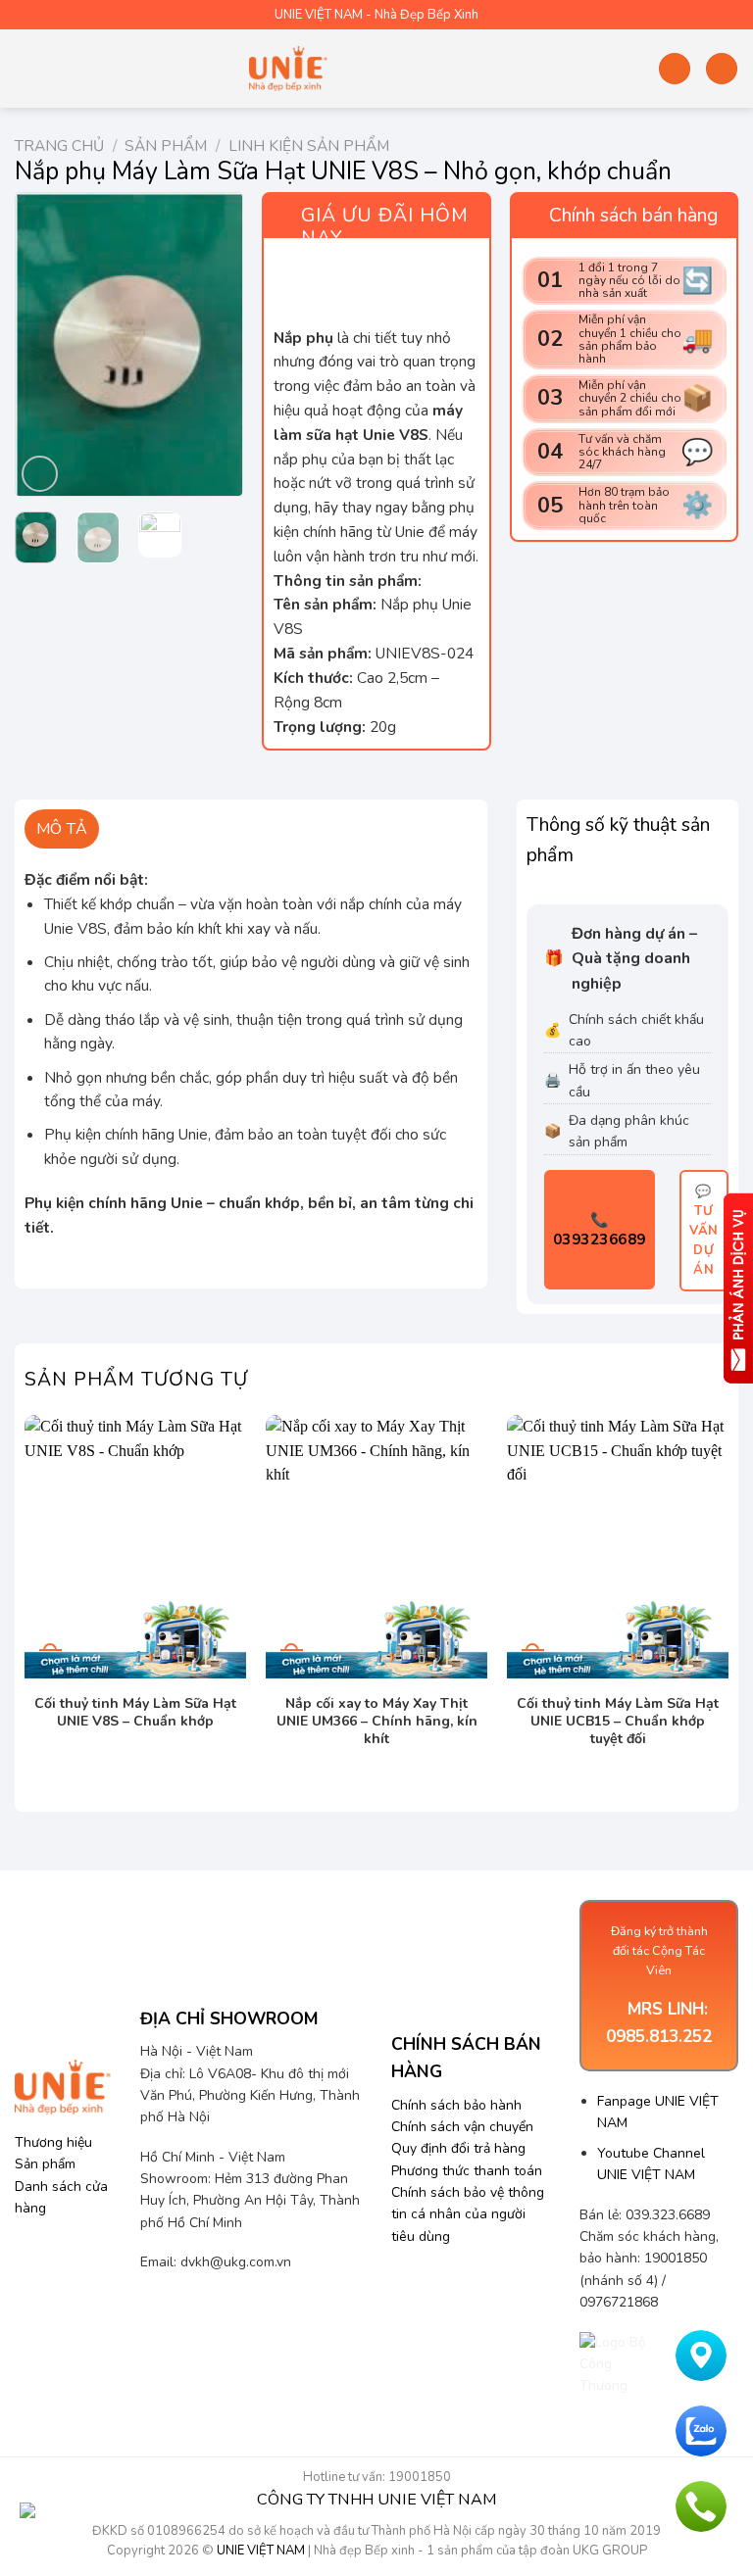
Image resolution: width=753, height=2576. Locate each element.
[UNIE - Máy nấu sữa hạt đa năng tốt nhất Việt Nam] (288, 69)
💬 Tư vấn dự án (704, 1231)
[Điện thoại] (701, 2506)
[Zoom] (40, 474)
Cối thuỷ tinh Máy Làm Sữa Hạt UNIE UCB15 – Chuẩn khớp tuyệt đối (618, 1722)
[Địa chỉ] (701, 2356)
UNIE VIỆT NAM (261, 2551)
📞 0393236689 (600, 1230)
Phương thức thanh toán (467, 2171)
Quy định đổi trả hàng (458, 2148)
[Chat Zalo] (701, 2431)
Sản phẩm (166, 146)
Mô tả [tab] (62, 829)
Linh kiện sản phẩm (309, 146)
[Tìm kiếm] (674, 69)
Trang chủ (59, 146)
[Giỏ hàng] (721, 69)
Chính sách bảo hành (456, 2105)
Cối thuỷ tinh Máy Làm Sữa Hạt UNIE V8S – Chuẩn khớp (135, 1713)
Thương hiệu (53, 2142)
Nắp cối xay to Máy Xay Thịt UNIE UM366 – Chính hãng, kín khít (377, 1722)
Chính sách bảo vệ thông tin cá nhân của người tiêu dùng (468, 2214)
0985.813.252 (659, 2037)
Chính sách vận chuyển (462, 2127)
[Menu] (26, 69)
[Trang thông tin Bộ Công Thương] (619, 2365)
